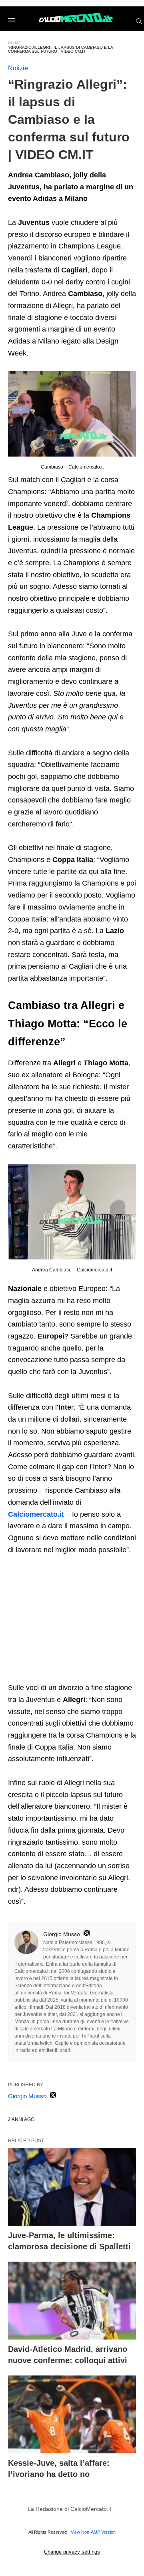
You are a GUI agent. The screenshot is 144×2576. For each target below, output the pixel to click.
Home (15, 43)
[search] (139, 21)
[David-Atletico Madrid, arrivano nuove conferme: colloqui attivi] (72, 2301)
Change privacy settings (72, 2552)
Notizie (18, 68)
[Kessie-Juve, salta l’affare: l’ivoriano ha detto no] (72, 2414)
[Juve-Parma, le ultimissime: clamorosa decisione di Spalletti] (72, 2187)
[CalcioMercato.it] (76, 18)
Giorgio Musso (62, 1934)
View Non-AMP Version (93, 2532)
